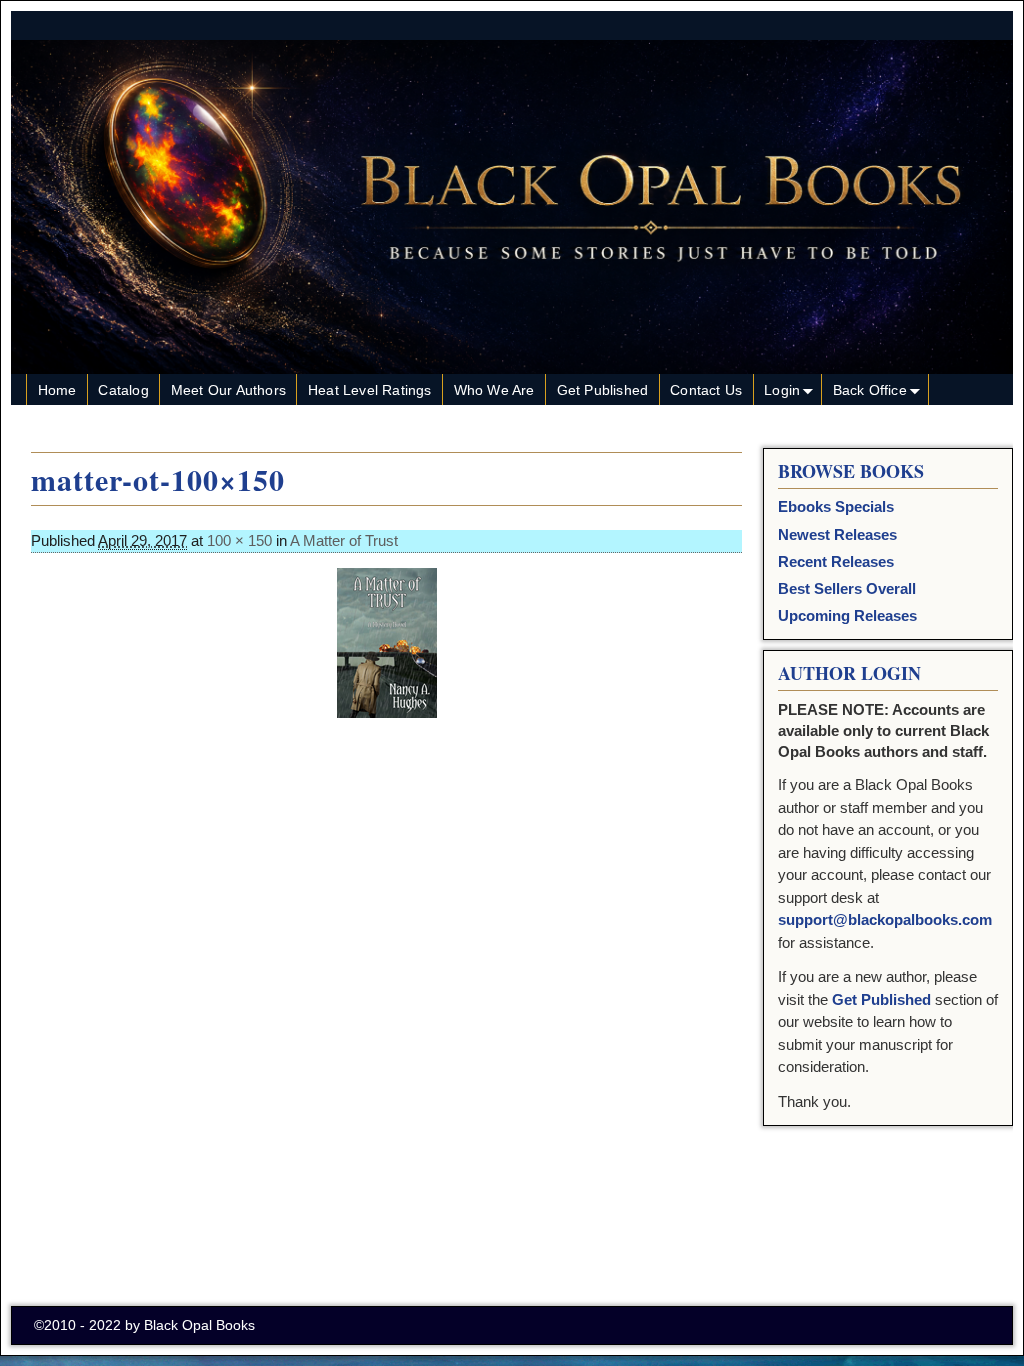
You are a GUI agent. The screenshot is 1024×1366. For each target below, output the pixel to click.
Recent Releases (836, 561)
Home (57, 390)
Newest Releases (837, 534)
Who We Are (494, 390)
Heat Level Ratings (370, 390)
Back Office (870, 390)
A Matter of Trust (344, 540)
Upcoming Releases (847, 615)
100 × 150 (239, 540)
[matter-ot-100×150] (386, 643)
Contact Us (706, 390)
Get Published (603, 390)
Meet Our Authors (228, 390)
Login (782, 390)
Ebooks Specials (836, 506)
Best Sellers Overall (847, 588)
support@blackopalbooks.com (885, 919)
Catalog (123, 390)
